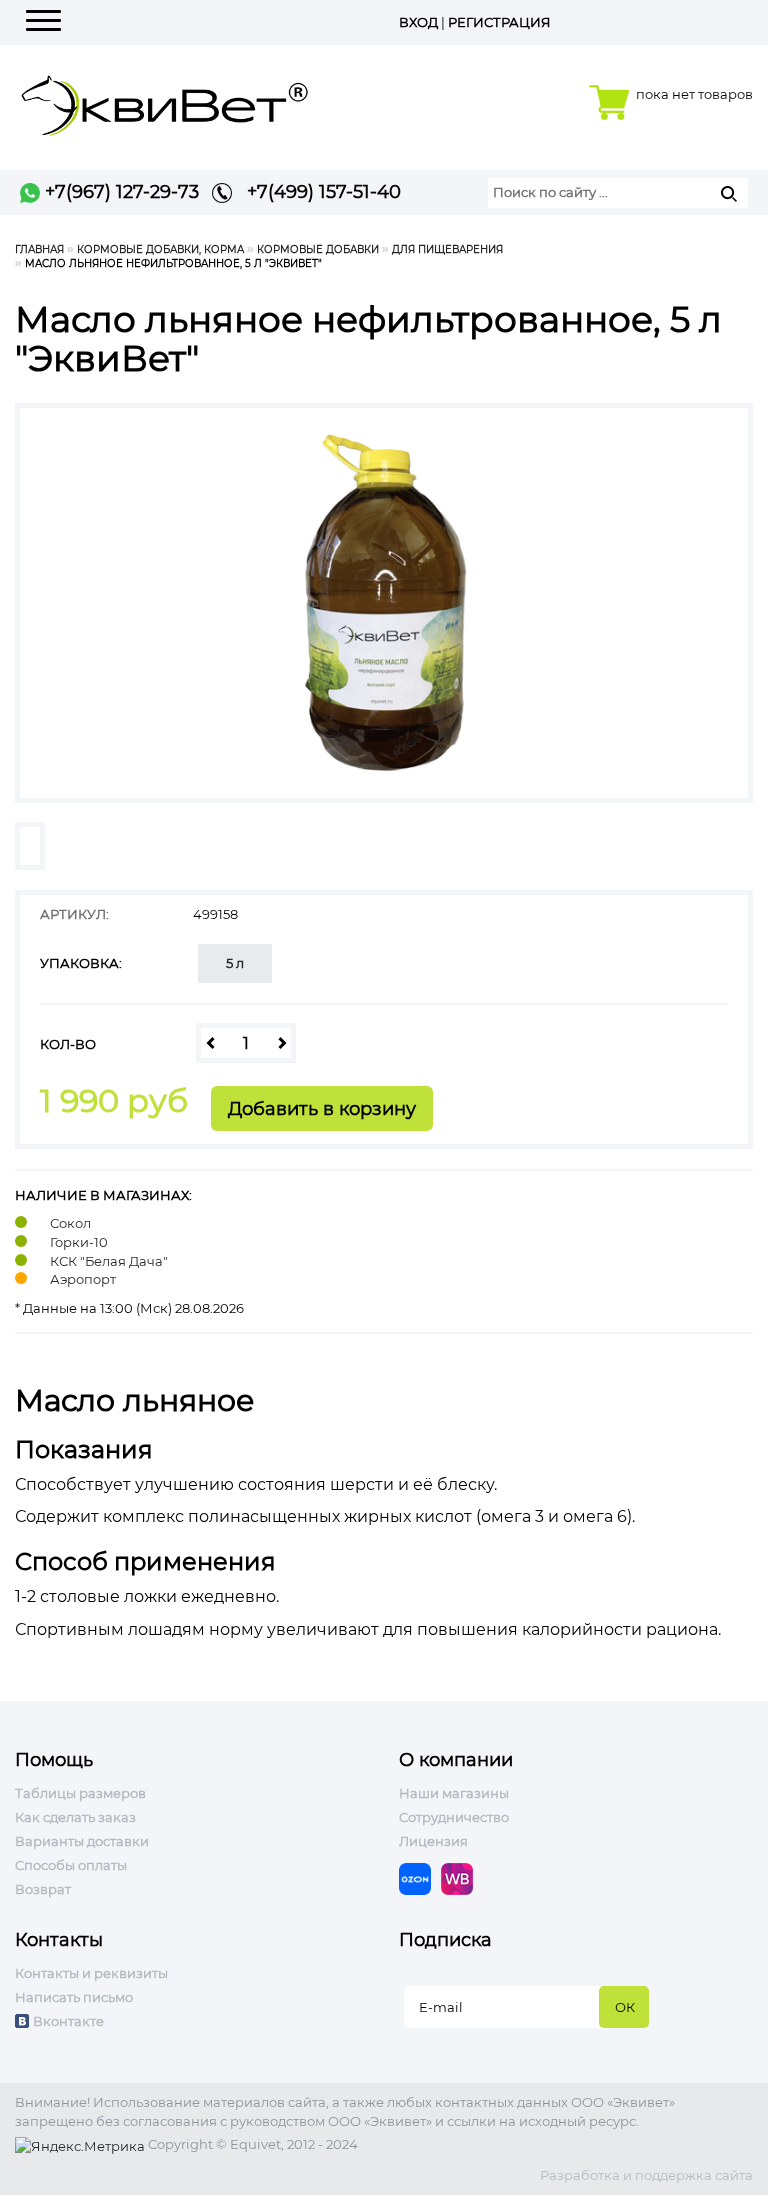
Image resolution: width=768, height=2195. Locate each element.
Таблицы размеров (80, 1793)
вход (418, 22)
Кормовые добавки (318, 249)
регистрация (499, 22)
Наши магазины (454, 1793)
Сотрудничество (454, 1817)
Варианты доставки (82, 1841)
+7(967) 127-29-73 (119, 192)
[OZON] (420, 1878)
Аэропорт (83, 1279)
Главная (39, 249)
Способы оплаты (71, 1865)
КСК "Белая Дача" (109, 1261)
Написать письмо (74, 1997)
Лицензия (433, 1841)
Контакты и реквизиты (91, 1973)
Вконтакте (68, 2021)
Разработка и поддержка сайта (646, 2175)
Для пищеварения (447, 249)
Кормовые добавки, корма (160, 249)
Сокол (70, 1223)
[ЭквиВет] (165, 99)
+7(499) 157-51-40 (316, 192)
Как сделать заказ (75, 1817)
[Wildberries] (462, 1878)
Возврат (43, 1889)
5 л (235, 963)
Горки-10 (79, 1242)
